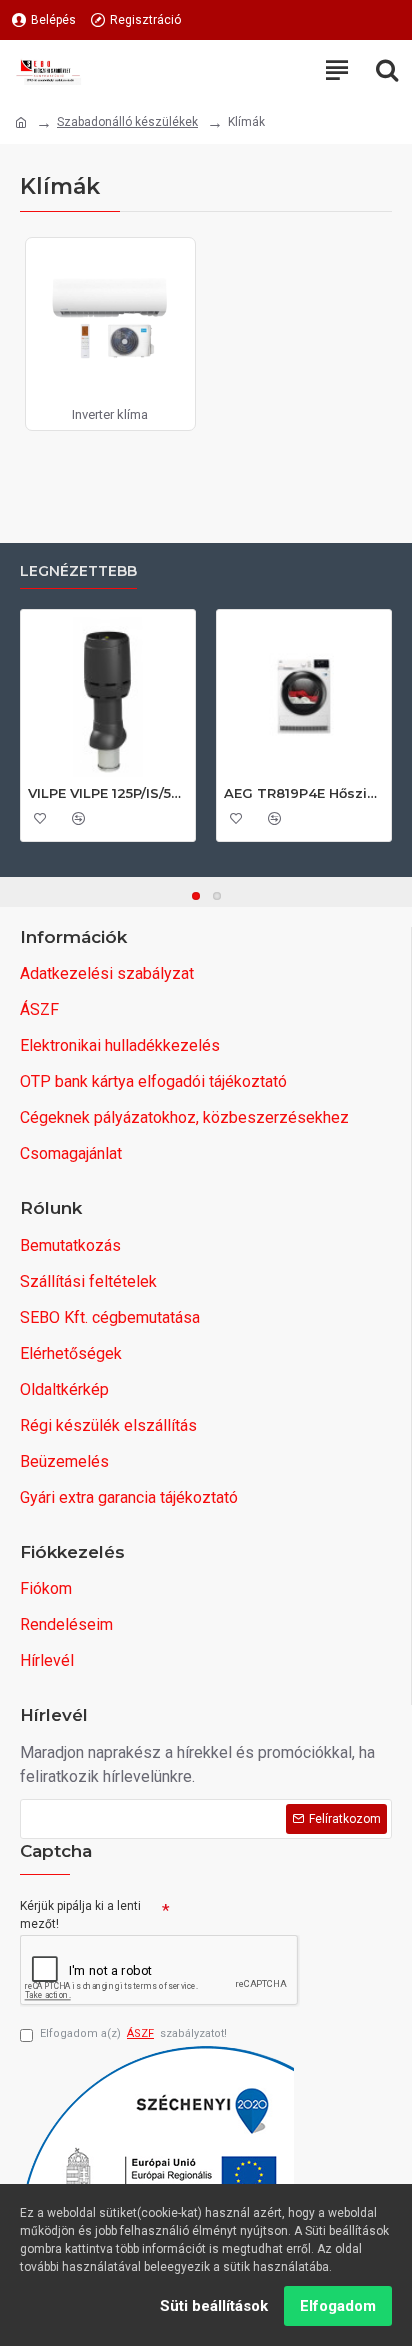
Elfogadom (338, 2306)
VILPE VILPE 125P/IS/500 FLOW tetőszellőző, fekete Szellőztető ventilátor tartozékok (108, 793)
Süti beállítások (214, 2306)
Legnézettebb (78, 571)
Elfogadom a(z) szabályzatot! (133, 2033)
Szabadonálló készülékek (127, 122)
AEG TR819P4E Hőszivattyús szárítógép (304, 793)
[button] (196, 896)
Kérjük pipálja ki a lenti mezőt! (80, 1915)
